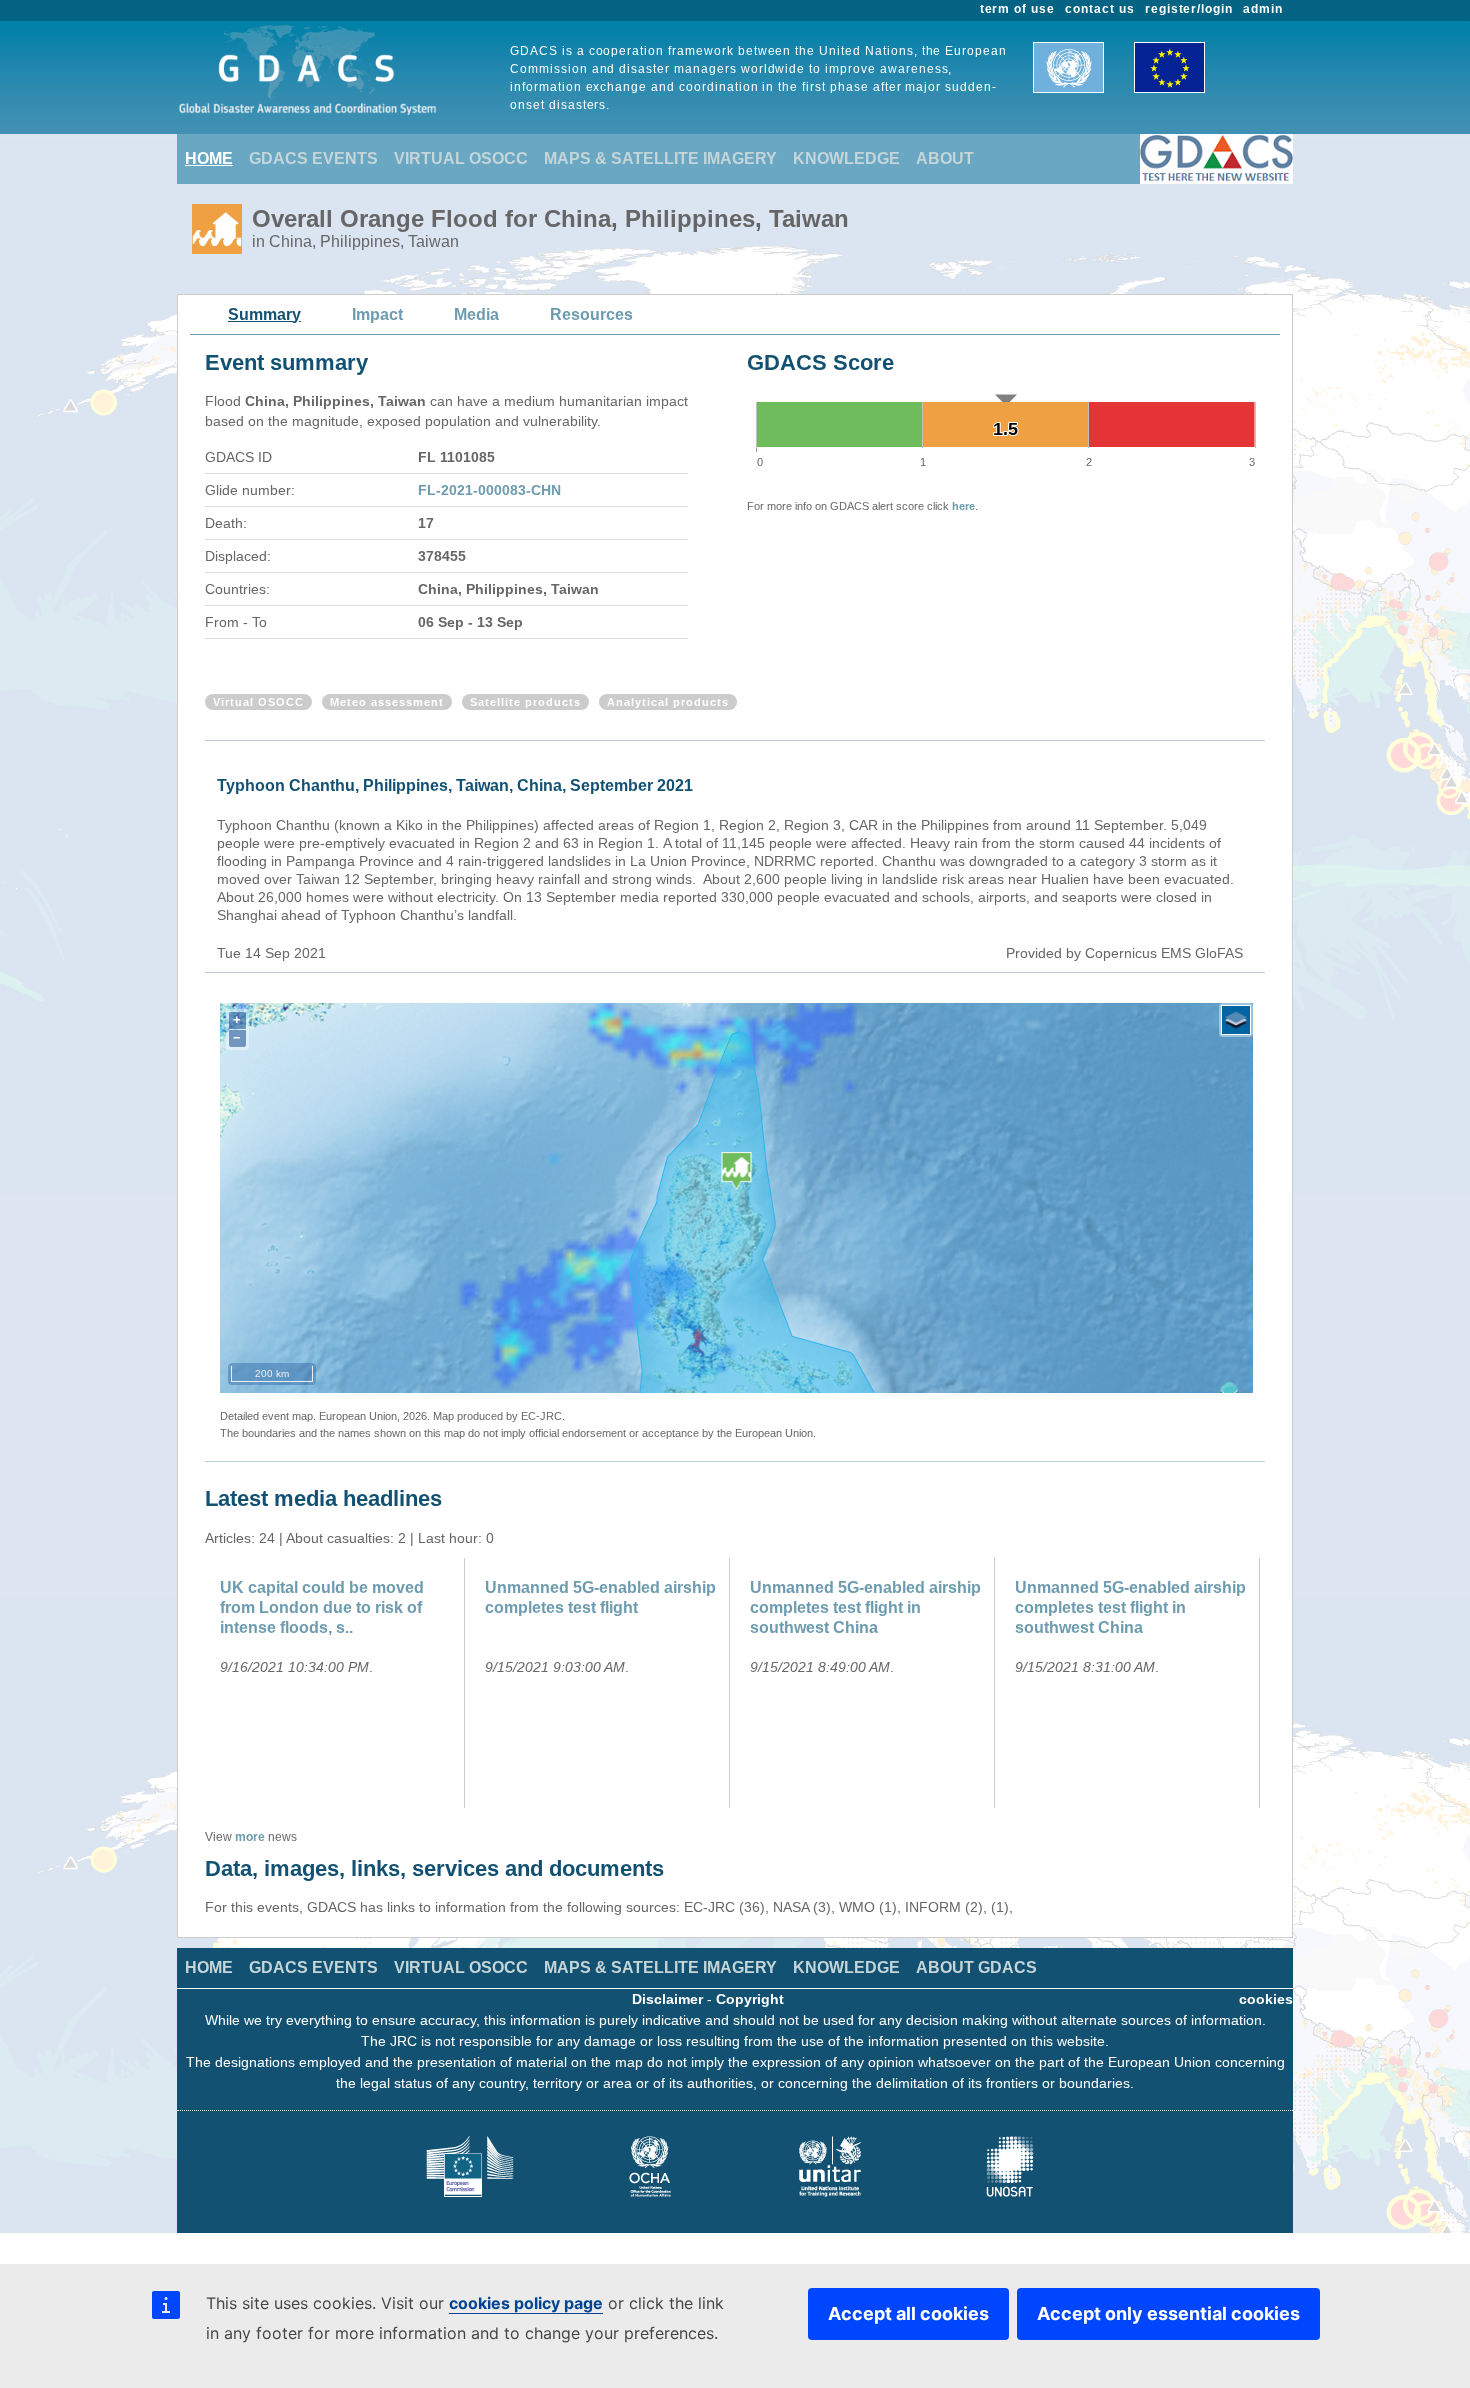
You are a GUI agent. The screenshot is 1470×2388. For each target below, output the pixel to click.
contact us (1100, 9)
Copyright (750, 1999)
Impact (377, 314)
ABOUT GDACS (976, 1967)
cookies (1266, 1999)
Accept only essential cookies (1168, 2313)
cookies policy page (526, 2303)
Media (476, 314)
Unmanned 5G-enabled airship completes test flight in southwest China (865, 1607)
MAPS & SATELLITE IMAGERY (660, 158)
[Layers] (1236, 1020)
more (250, 1837)
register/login (1189, 9)
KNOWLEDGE (846, 158)
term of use (1018, 9)
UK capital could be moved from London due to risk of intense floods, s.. (322, 1607)
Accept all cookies (908, 2313)
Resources (591, 314)
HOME (209, 158)
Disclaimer (667, 1999)
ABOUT (945, 158)
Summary (264, 314)
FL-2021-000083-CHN (489, 490)
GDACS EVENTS (313, 158)
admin (1263, 9)
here (963, 506)
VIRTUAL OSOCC (461, 158)
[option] (337, 1683)
